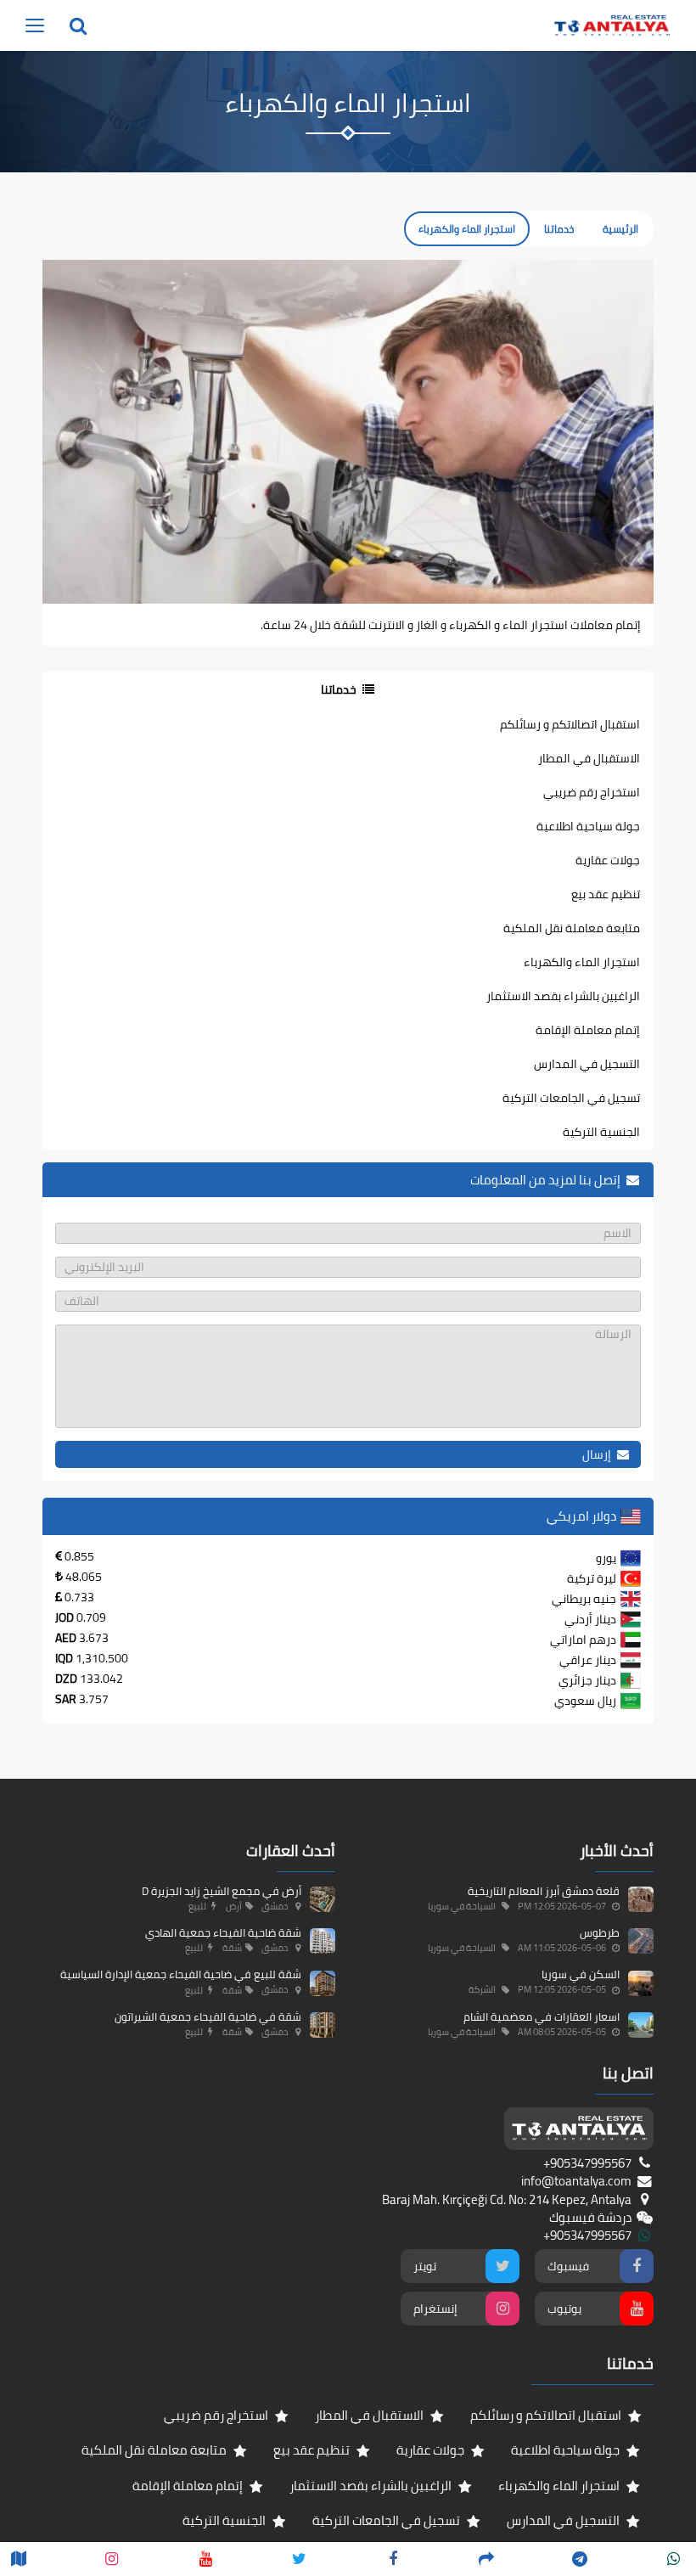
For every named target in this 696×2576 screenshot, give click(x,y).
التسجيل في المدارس (587, 1064)
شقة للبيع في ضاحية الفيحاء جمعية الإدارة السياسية (181, 1974)
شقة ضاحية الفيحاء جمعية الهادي (223, 1932)
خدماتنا (559, 229)
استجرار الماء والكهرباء (582, 962)
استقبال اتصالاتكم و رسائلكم (570, 724)
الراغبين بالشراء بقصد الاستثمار (563, 996)
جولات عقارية (608, 860)
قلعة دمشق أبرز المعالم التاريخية (544, 1891)
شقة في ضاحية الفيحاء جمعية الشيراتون (208, 2016)
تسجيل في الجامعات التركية (571, 1098)
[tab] (348, 689)
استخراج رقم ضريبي (592, 792)
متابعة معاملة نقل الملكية (572, 928)
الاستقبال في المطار (589, 758)
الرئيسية (620, 229)
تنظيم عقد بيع (606, 894)
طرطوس (600, 1932)
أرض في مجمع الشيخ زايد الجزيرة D (222, 1891)
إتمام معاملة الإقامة (588, 1030)
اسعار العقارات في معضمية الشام (542, 2016)
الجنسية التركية (601, 1132)
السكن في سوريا (581, 1974)
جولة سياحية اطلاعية (588, 826)
